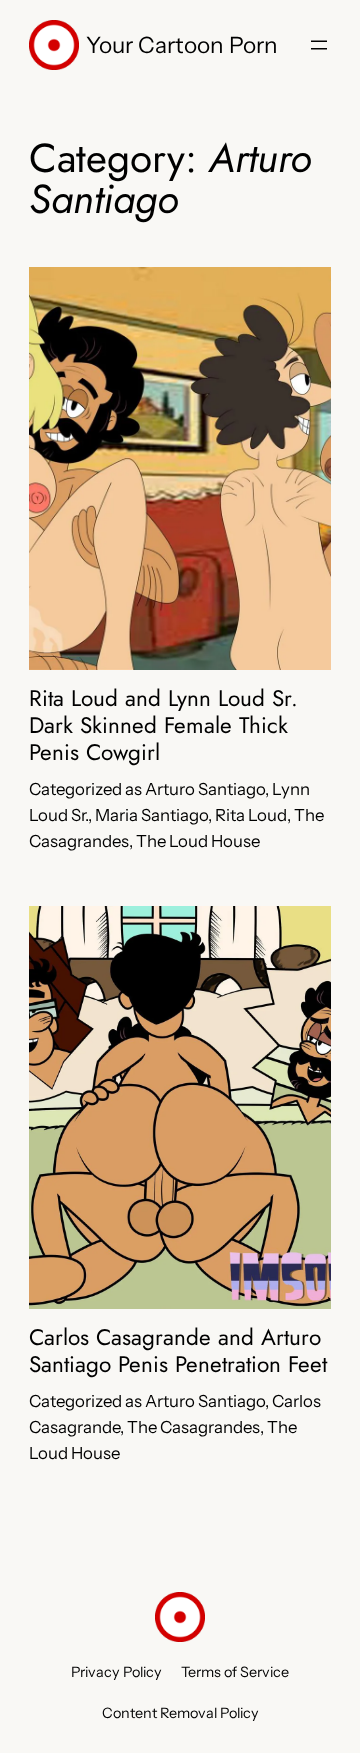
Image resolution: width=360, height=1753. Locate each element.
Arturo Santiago (205, 789)
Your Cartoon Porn (182, 45)
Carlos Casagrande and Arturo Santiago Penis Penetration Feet (178, 1351)
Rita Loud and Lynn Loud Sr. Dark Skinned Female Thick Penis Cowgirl (163, 725)
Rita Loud (251, 815)
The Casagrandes (193, 1427)
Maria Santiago (151, 815)
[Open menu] (319, 45)
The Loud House (198, 841)
